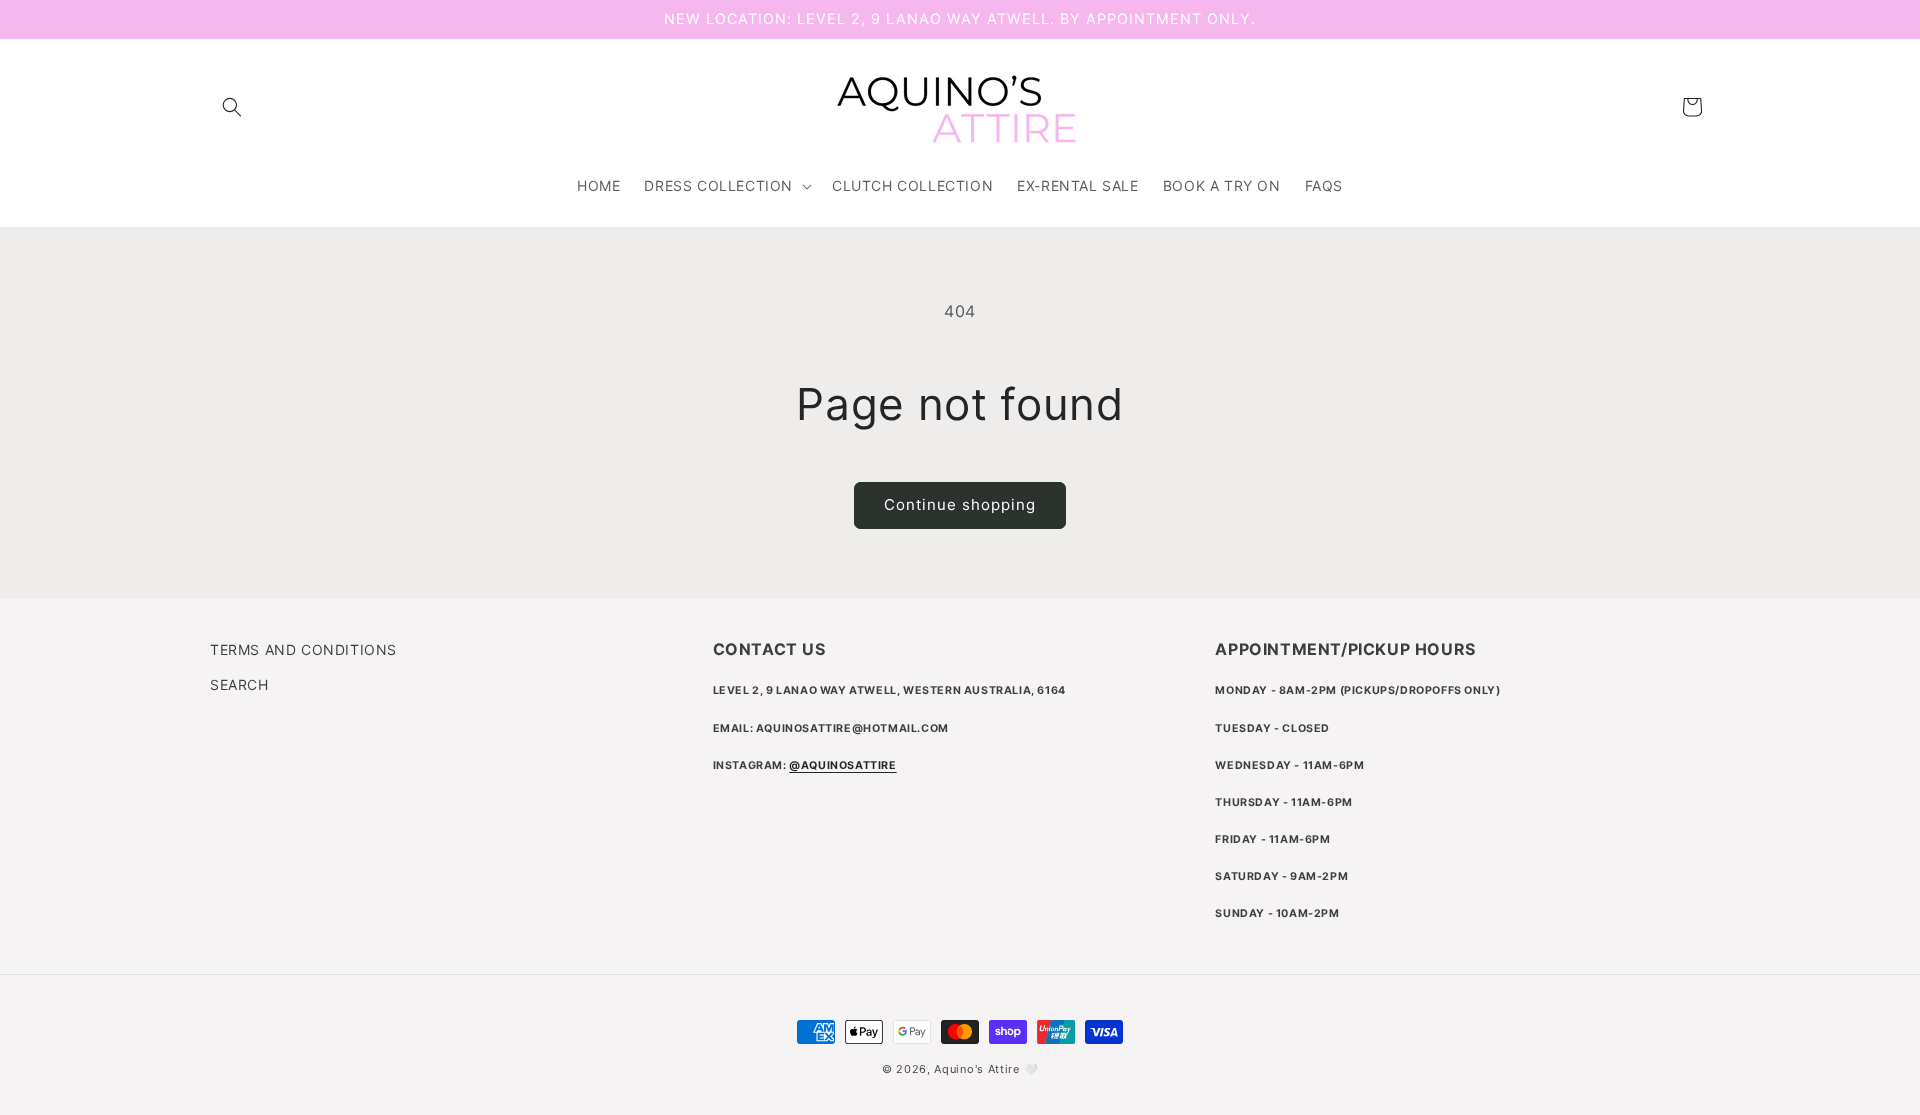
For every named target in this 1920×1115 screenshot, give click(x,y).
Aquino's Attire (977, 1069)
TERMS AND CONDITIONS (303, 649)
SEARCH (239, 684)
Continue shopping (960, 504)
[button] (232, 107)
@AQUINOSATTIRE (842, 765)
